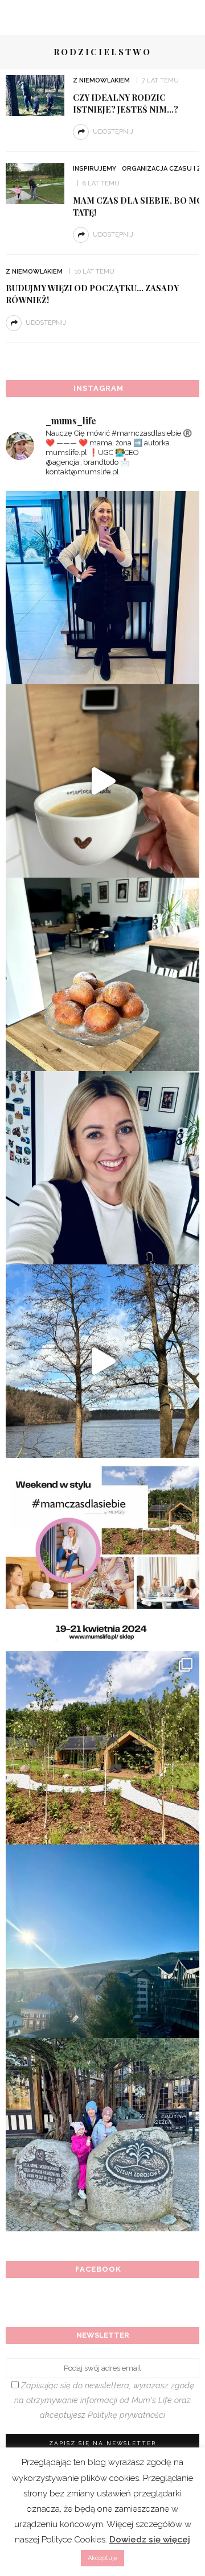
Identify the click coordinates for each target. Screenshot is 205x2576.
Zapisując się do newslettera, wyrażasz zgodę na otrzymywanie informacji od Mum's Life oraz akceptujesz (104, 2400)
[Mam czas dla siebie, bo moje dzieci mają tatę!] (35, 183)
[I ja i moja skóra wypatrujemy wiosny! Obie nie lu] (102, 1361)
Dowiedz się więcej (150, 2540)
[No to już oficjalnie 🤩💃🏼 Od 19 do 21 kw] (102, 1748)
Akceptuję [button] (102, 2558)
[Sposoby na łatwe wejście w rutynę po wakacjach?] (102, 1941)
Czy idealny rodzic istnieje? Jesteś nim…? (126, 103)
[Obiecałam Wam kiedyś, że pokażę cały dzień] (102, 781)
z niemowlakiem (101, 80)
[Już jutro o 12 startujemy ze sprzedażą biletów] (102, 1554)
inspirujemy (95, 169)
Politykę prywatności (126, 2415)
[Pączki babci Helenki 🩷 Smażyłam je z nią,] (102, 974)
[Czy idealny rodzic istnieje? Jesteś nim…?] (35, 95)
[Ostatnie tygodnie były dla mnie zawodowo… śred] (102, 1168)
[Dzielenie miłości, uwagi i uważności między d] (102, 2135)
